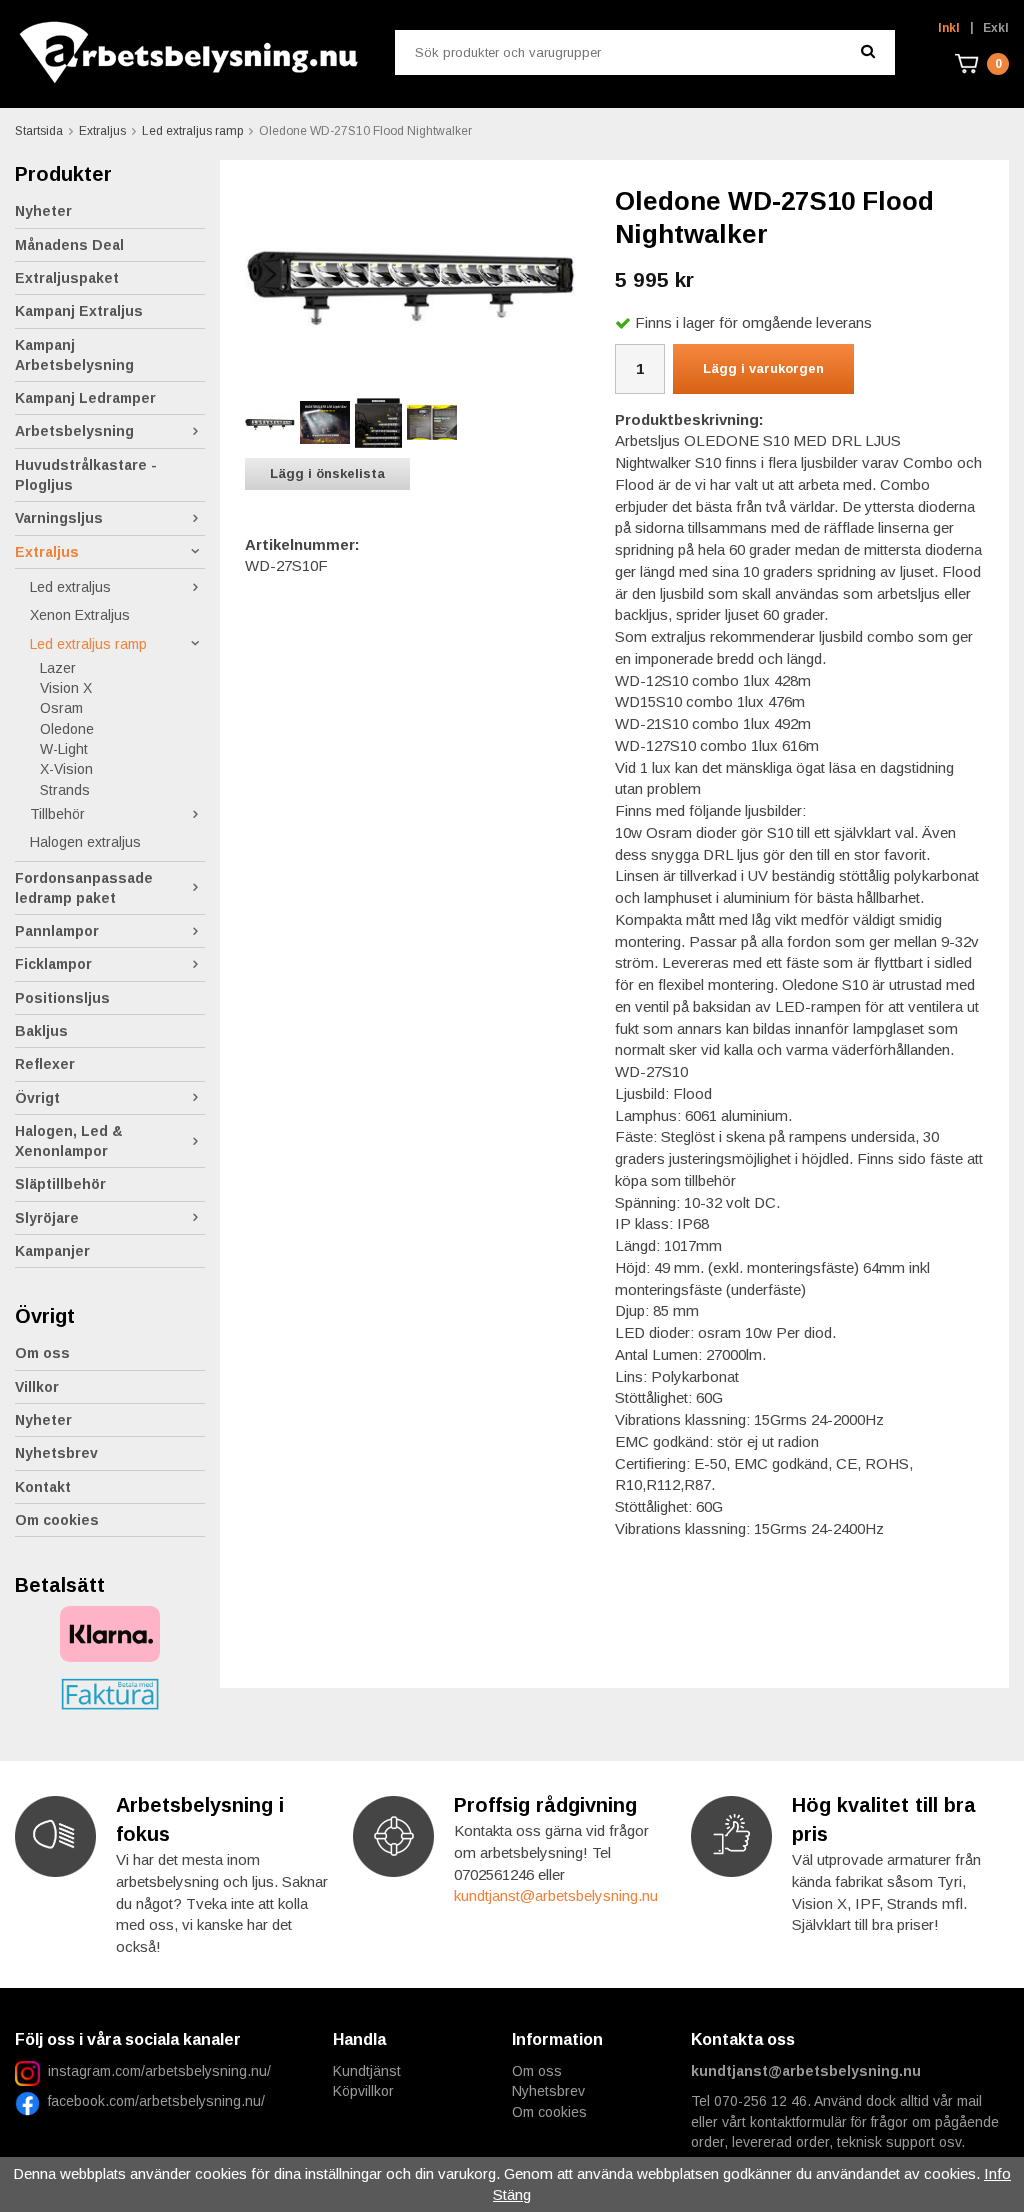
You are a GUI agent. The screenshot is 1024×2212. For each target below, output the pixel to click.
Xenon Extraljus (80, 615)
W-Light (64, 749)
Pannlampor (57, 931)
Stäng (512, 2194)
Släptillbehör (60, 1184)
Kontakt (43, 1487)
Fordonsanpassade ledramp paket (84, 888)
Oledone (67, 729)
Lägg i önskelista (327, 473)
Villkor (37, 1387)
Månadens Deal (69, 245)
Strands (65, 790)
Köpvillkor (363, 2091)
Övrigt (37, 1098)
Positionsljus (62, 998)
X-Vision (66, 769)
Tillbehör (57, 814)
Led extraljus (70, 587)
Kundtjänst (367, 2071)
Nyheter (43, 211)
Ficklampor (53, 964)
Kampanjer (52, 1251)
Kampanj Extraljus (79, 311)
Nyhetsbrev (56, 1453)
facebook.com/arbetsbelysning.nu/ (152, 2101)
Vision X (66, 688)
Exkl (996, 28)
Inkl (949, 28)
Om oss (42, 1353)
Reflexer (45, 1064)
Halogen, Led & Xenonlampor (69, 1141)
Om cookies (57, 1520)
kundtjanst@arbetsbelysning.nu (556, 1895)
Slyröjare (47, 1218)
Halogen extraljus (85, 842)
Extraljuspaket (67, 278)
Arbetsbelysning (74, 431)
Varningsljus (59, 518)
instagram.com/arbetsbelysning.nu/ (159, 2071)
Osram (61, 708)
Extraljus (47, 552)
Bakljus (41, 1031)
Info (997, 2173)
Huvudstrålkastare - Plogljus (86, 475)
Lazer (58, 668)
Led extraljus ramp (88, 644)
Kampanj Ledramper (85, 398)
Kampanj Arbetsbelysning (74, 355)
